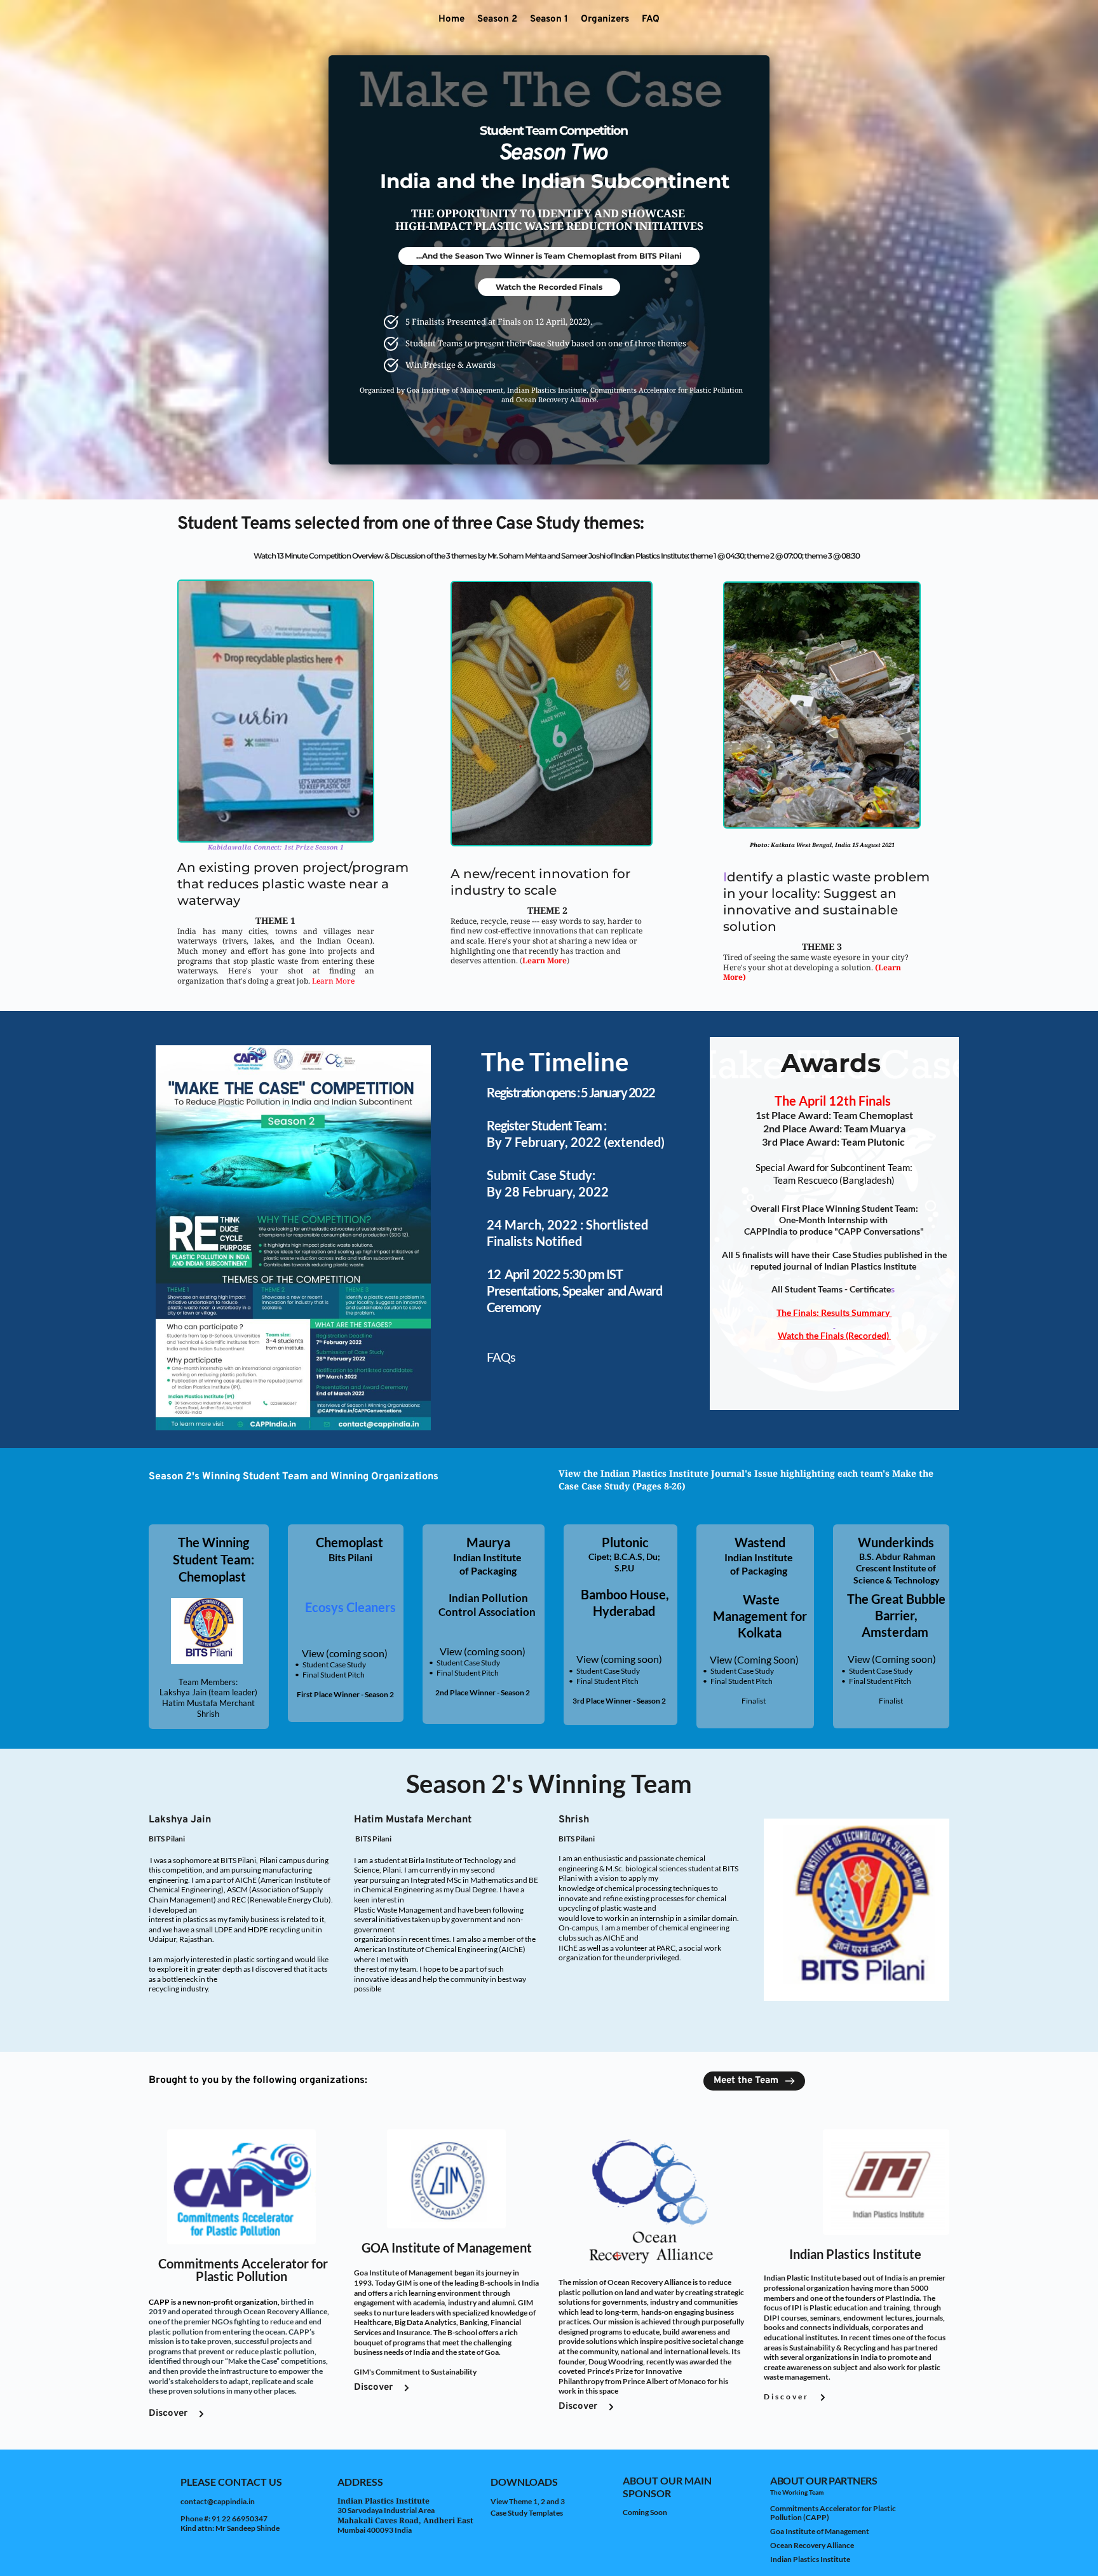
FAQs (501, 1357)
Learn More (333, 981)
